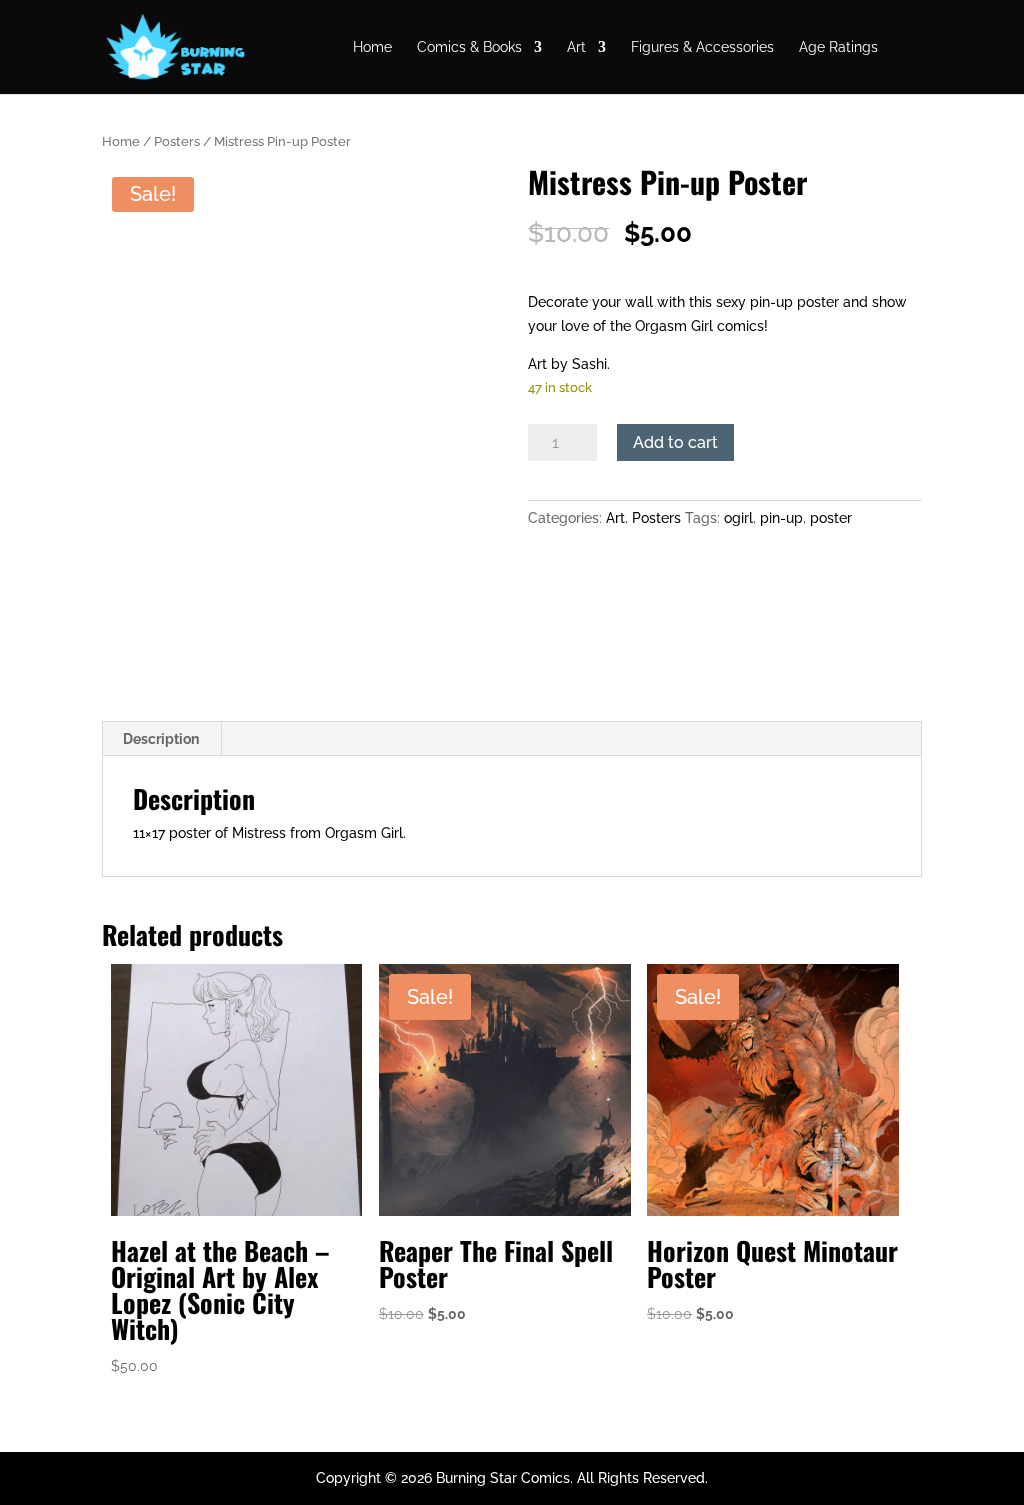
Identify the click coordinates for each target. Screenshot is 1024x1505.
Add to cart (675, 442)
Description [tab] (161, 739)
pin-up (781, 518)
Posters (177, 141)
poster (831, 518)
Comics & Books (469, 47)
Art (576, 47)
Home (372, 47)
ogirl (738, 518)
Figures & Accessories (702, 47)
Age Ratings (838, 47)
